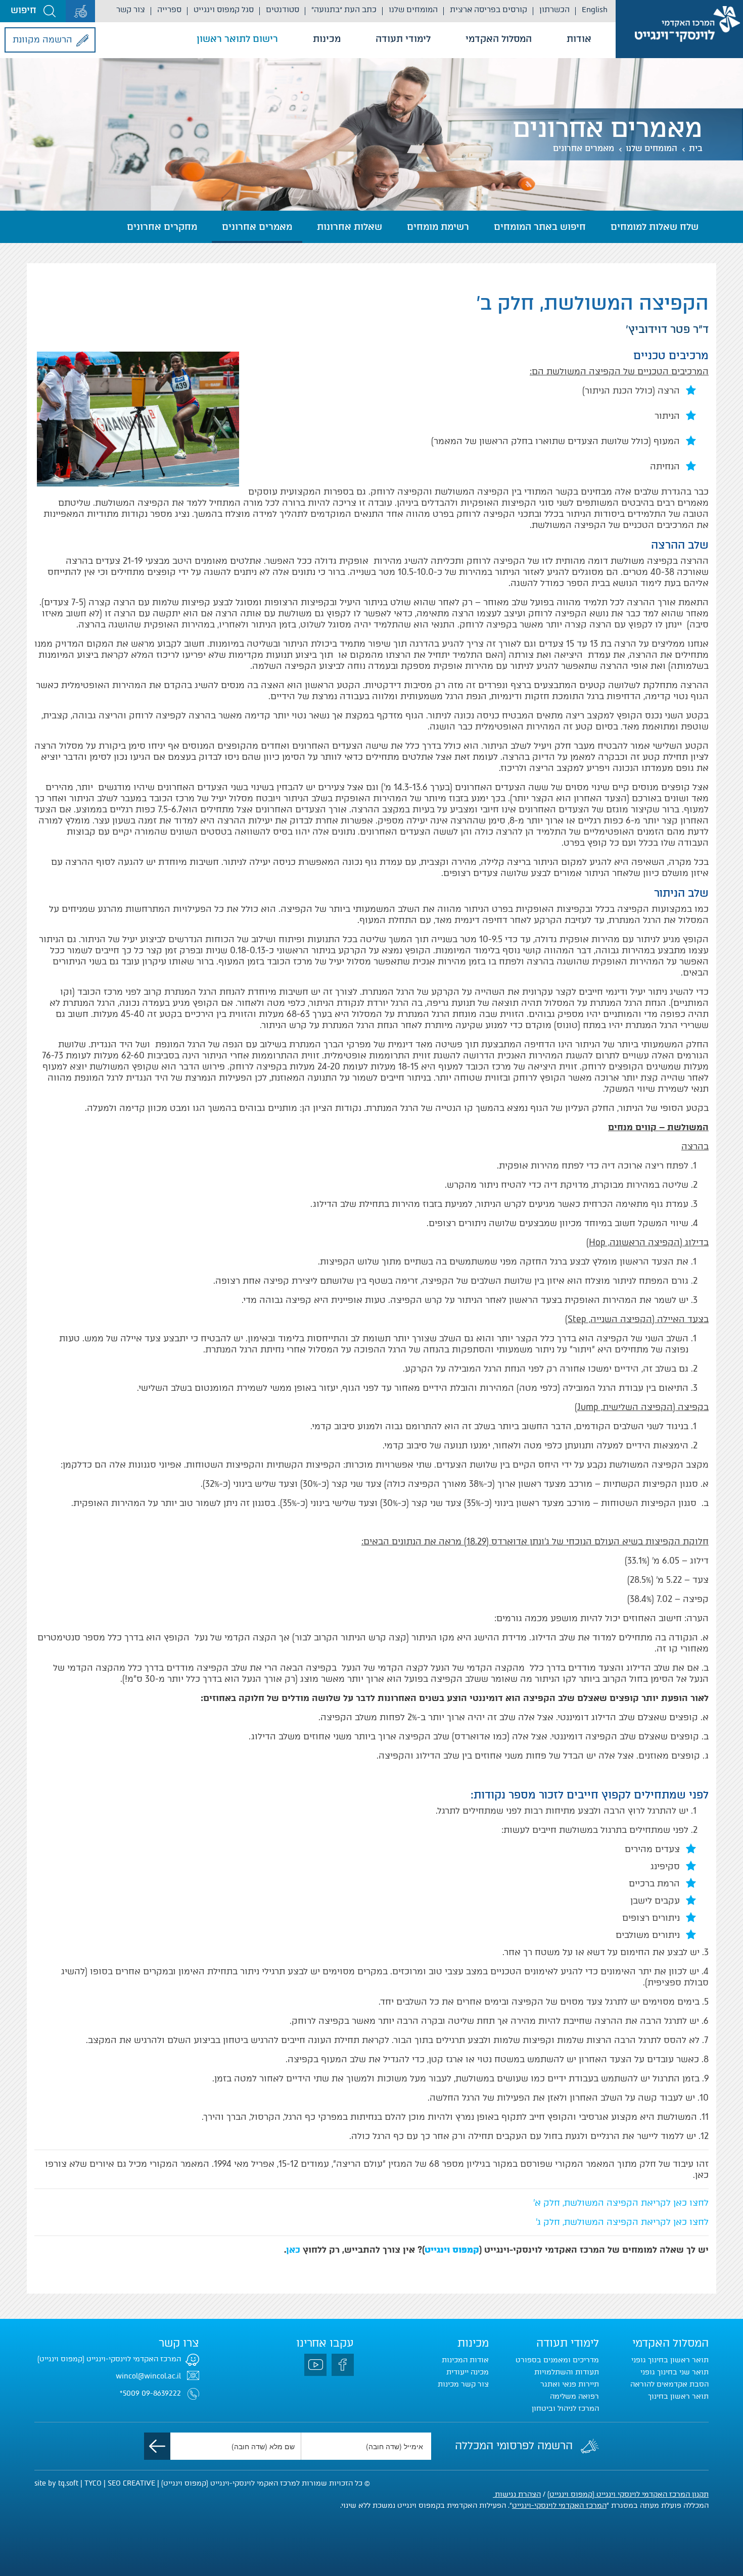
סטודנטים (283, 10)
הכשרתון (554, 10)
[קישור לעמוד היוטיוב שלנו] (315, 2365)
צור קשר (131, 10)
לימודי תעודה (403, 39)
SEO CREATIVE (131, 2483)
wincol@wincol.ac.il (148, 2376)
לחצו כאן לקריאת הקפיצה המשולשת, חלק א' (621, 2203)
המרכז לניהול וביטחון (565, 2409)
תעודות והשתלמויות (567, 2372)
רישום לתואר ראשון (237, 39)
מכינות (327, 39)
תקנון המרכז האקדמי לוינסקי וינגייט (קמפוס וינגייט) (628, 2494)
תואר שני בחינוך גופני (675, 2372)
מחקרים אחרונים (162, 227)
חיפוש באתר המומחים (540, 227)
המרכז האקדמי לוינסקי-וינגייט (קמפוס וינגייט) (109, 2359)
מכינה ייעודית (468, 2372)
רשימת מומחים (438, 227)
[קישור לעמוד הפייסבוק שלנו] (343, 2365)
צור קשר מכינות (463, 2384)
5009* (130, 2393)
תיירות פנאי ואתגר (570, 2384)
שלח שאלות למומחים (655, 227)
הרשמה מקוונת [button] (42, 39)
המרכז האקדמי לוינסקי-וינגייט (559, 2506)
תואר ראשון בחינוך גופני (670, 2360)
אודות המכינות (465, 2360)
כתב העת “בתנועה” (344, 10)
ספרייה (169, 10)
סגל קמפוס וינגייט (224, 10)
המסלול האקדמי (499, 39)
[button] (33, 11)
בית (696, 148)
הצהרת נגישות (517, 2494)
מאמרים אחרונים (584, 148)
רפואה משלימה (574, 2396)
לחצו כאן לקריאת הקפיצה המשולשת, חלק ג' (622, 2222)
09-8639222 (161, 2393)
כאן (293, 2250)
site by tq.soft (56, 2483)
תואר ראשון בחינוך (678, 2396)
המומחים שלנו (413, 10)
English (595, 10)
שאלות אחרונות (350, 227)
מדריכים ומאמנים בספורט (557, 2360)
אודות (579, 39)
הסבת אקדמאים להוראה (669, 2384)
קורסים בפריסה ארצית (489, 10)
